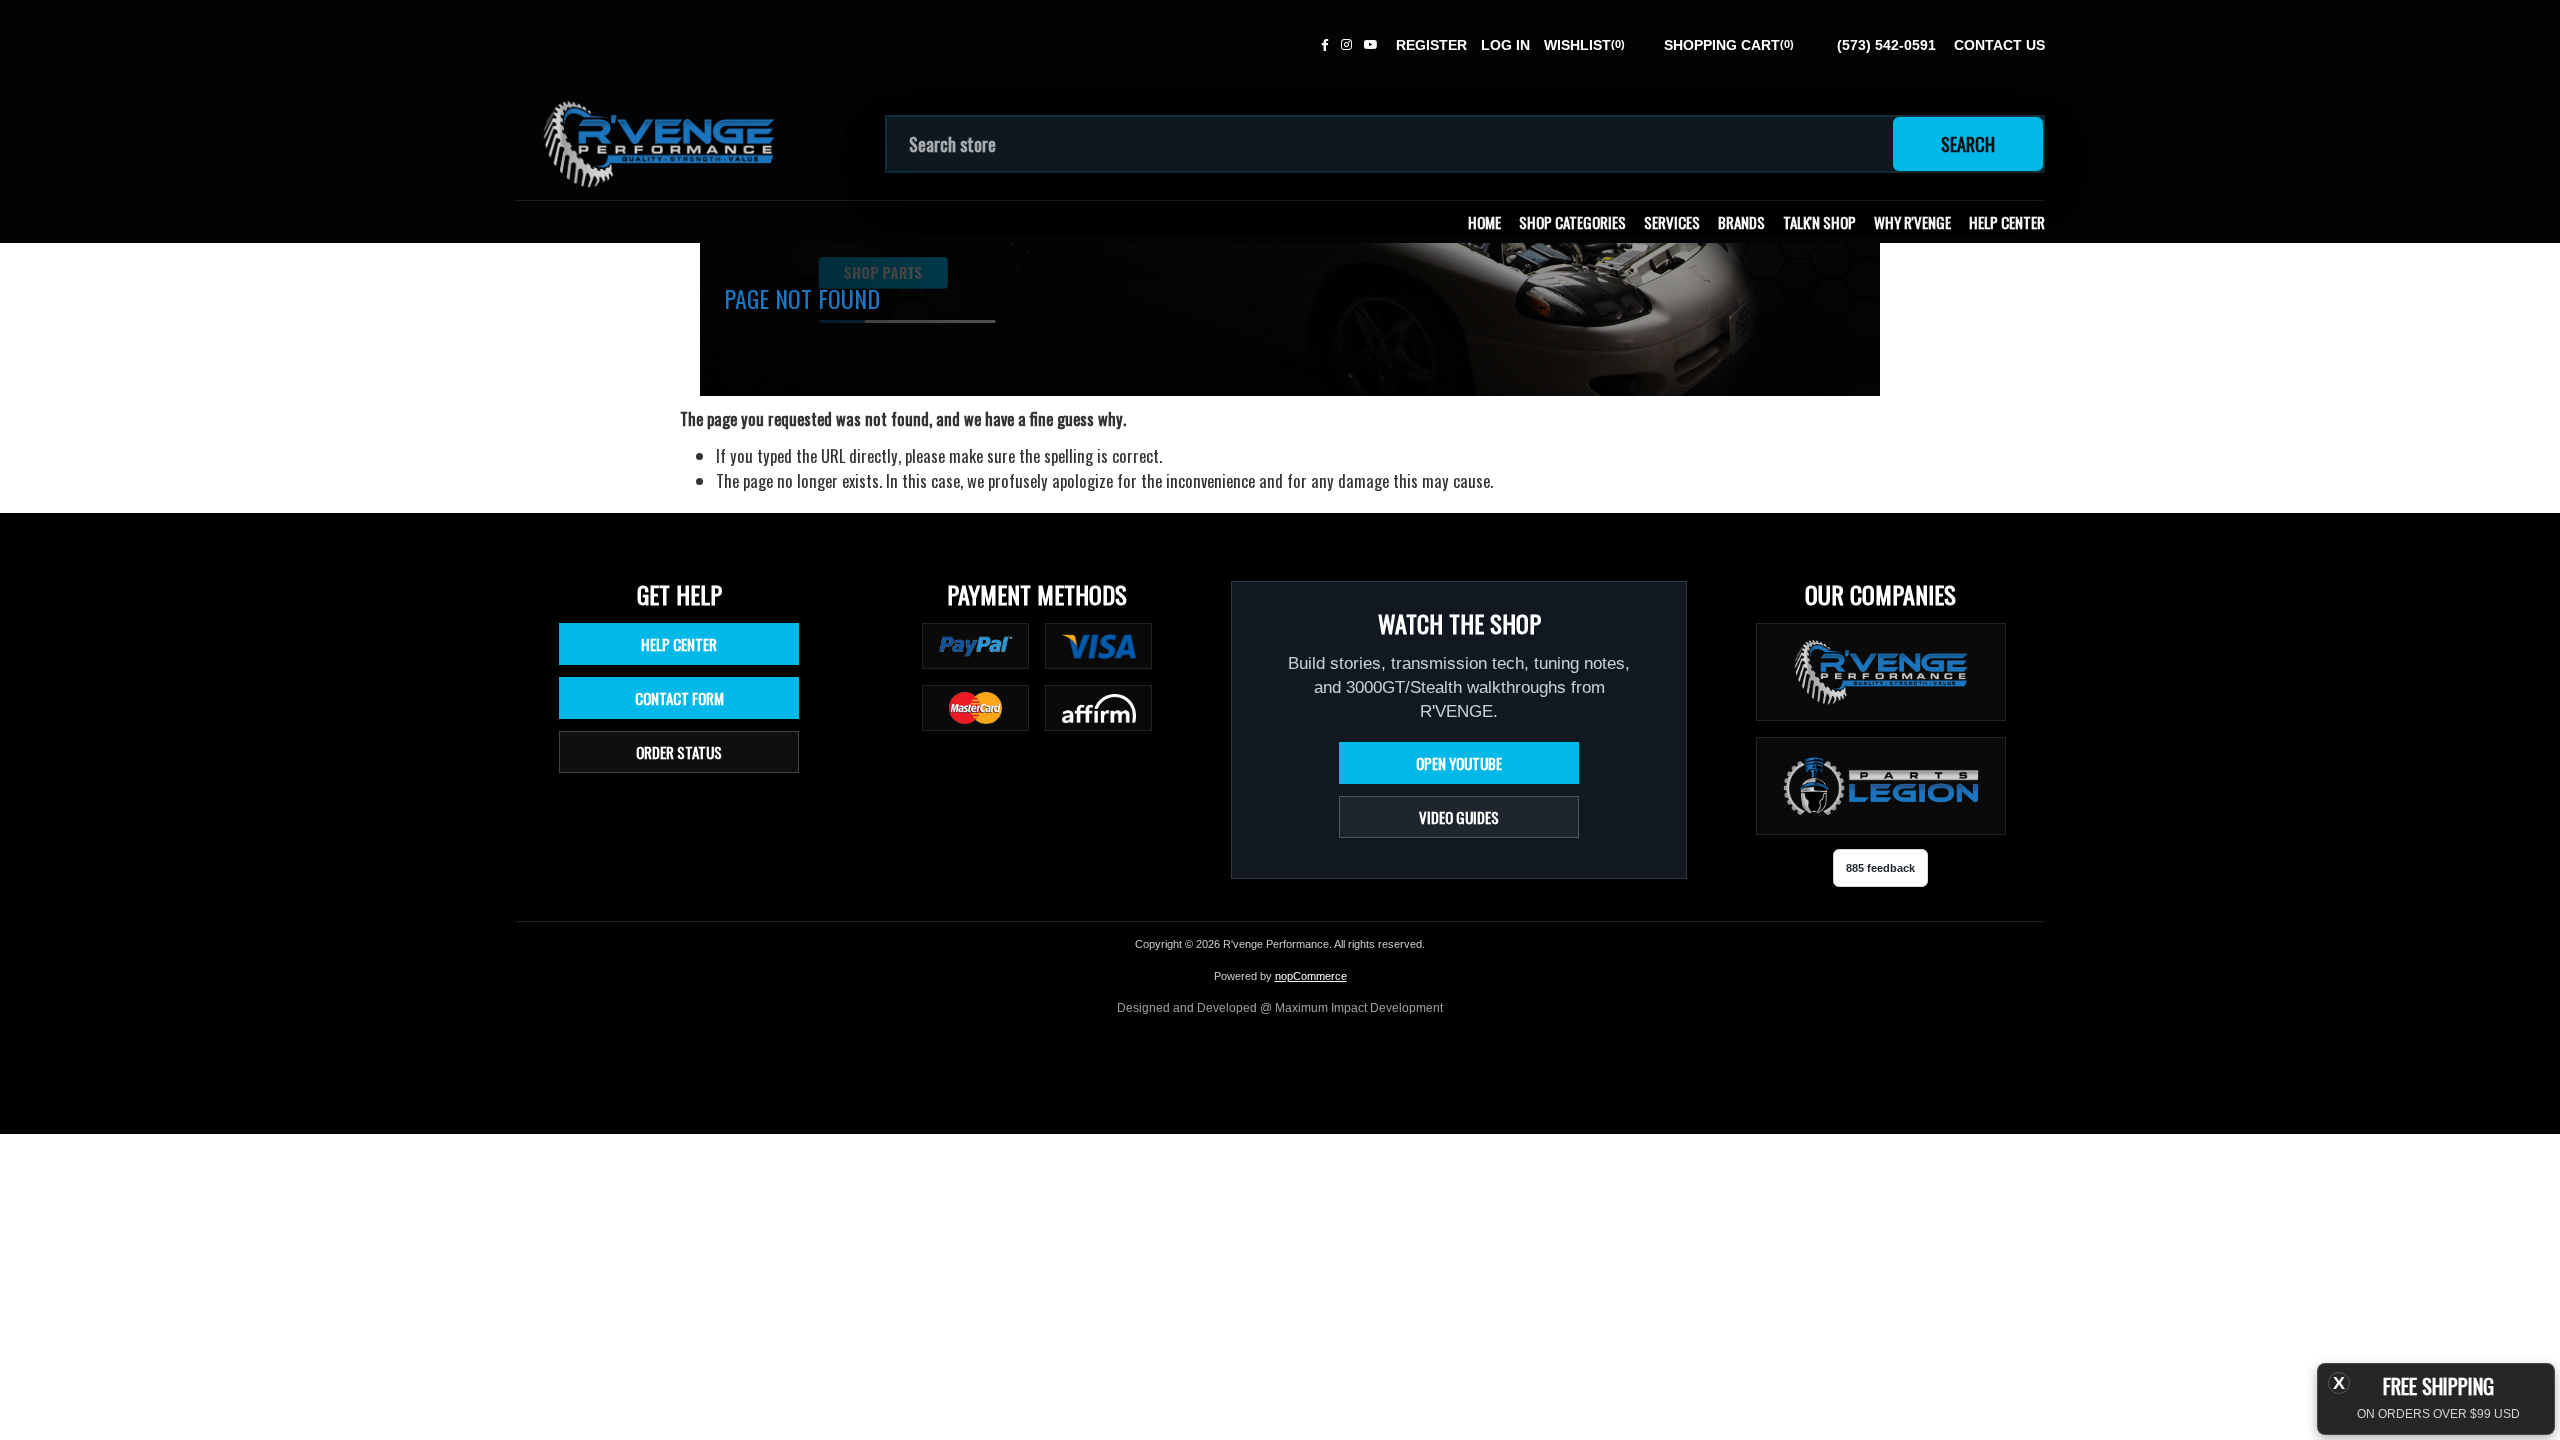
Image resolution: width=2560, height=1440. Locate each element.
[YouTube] (1371, 45)
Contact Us (1999, 45)
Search (1968, 144)
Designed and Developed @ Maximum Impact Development (1280, 1008)
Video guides (1459, 817)
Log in (1505, 45)
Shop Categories (1572, 222)
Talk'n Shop (1819, 222)
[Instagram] (1346, 45)
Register (1431, 45)
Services (1672, 222)
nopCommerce (1311, 976)
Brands (1741, 222)
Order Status (679, 752)
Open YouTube (1459, 763)
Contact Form (679, 698)
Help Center (2007, 222)
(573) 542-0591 (1886, 45)
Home (1484, 222)
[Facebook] (1325, 45)
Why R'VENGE (1912, 222)
